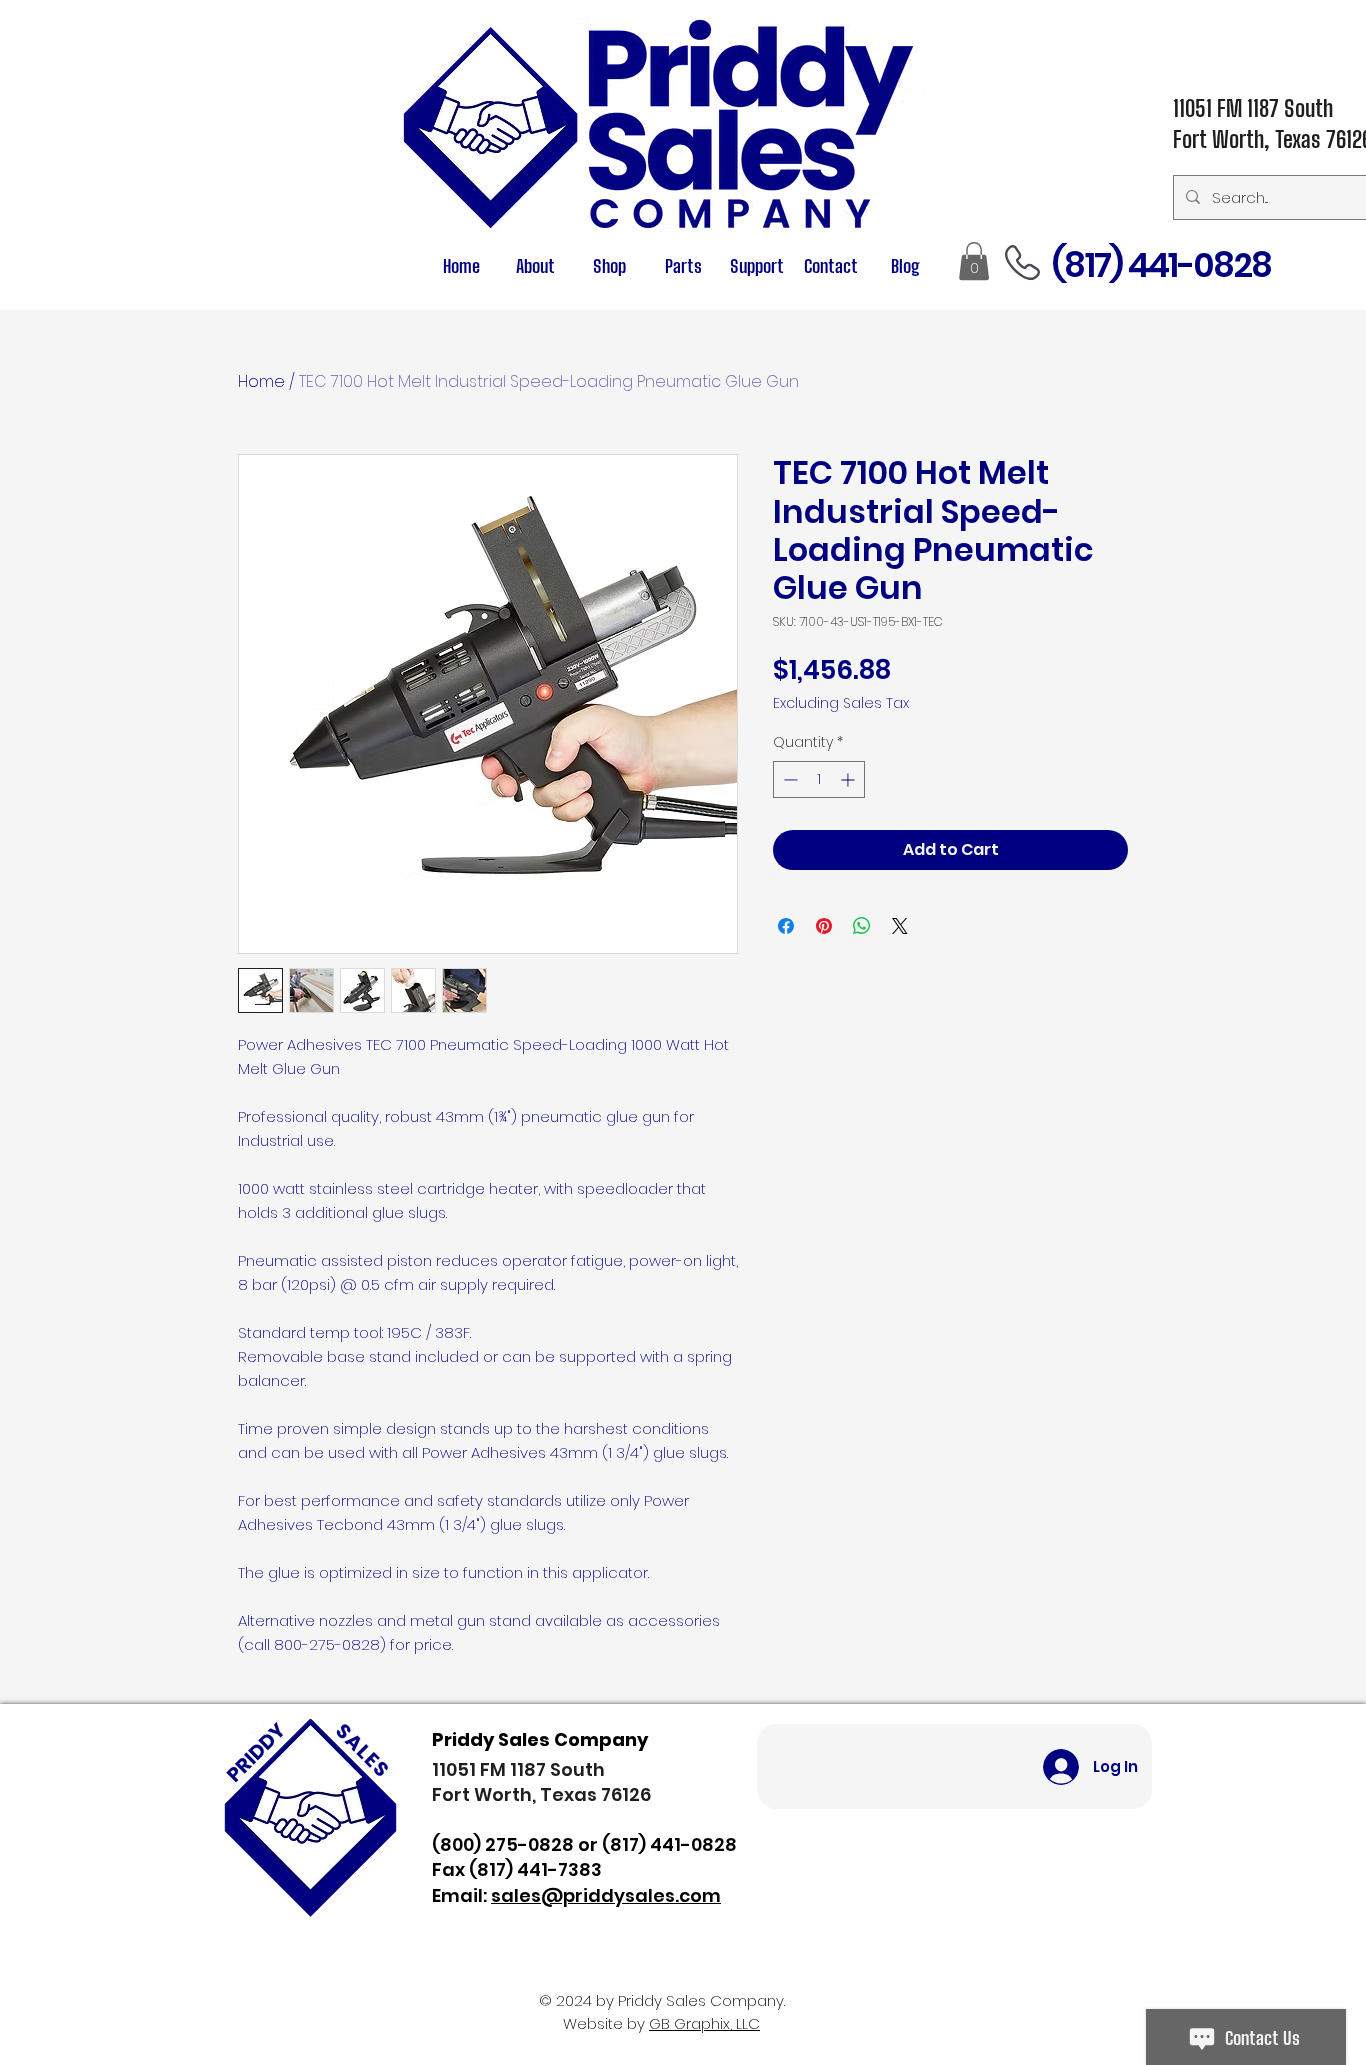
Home (261, 381)
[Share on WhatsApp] (862, 926)
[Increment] (849, 779)
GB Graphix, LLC (704, 2023)
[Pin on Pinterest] (824, 926)
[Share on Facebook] (786, 926)
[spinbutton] (819, 779)
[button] (683, 266)
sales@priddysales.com (606, 1895)
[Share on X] (900, 926)
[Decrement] (788, 779)
